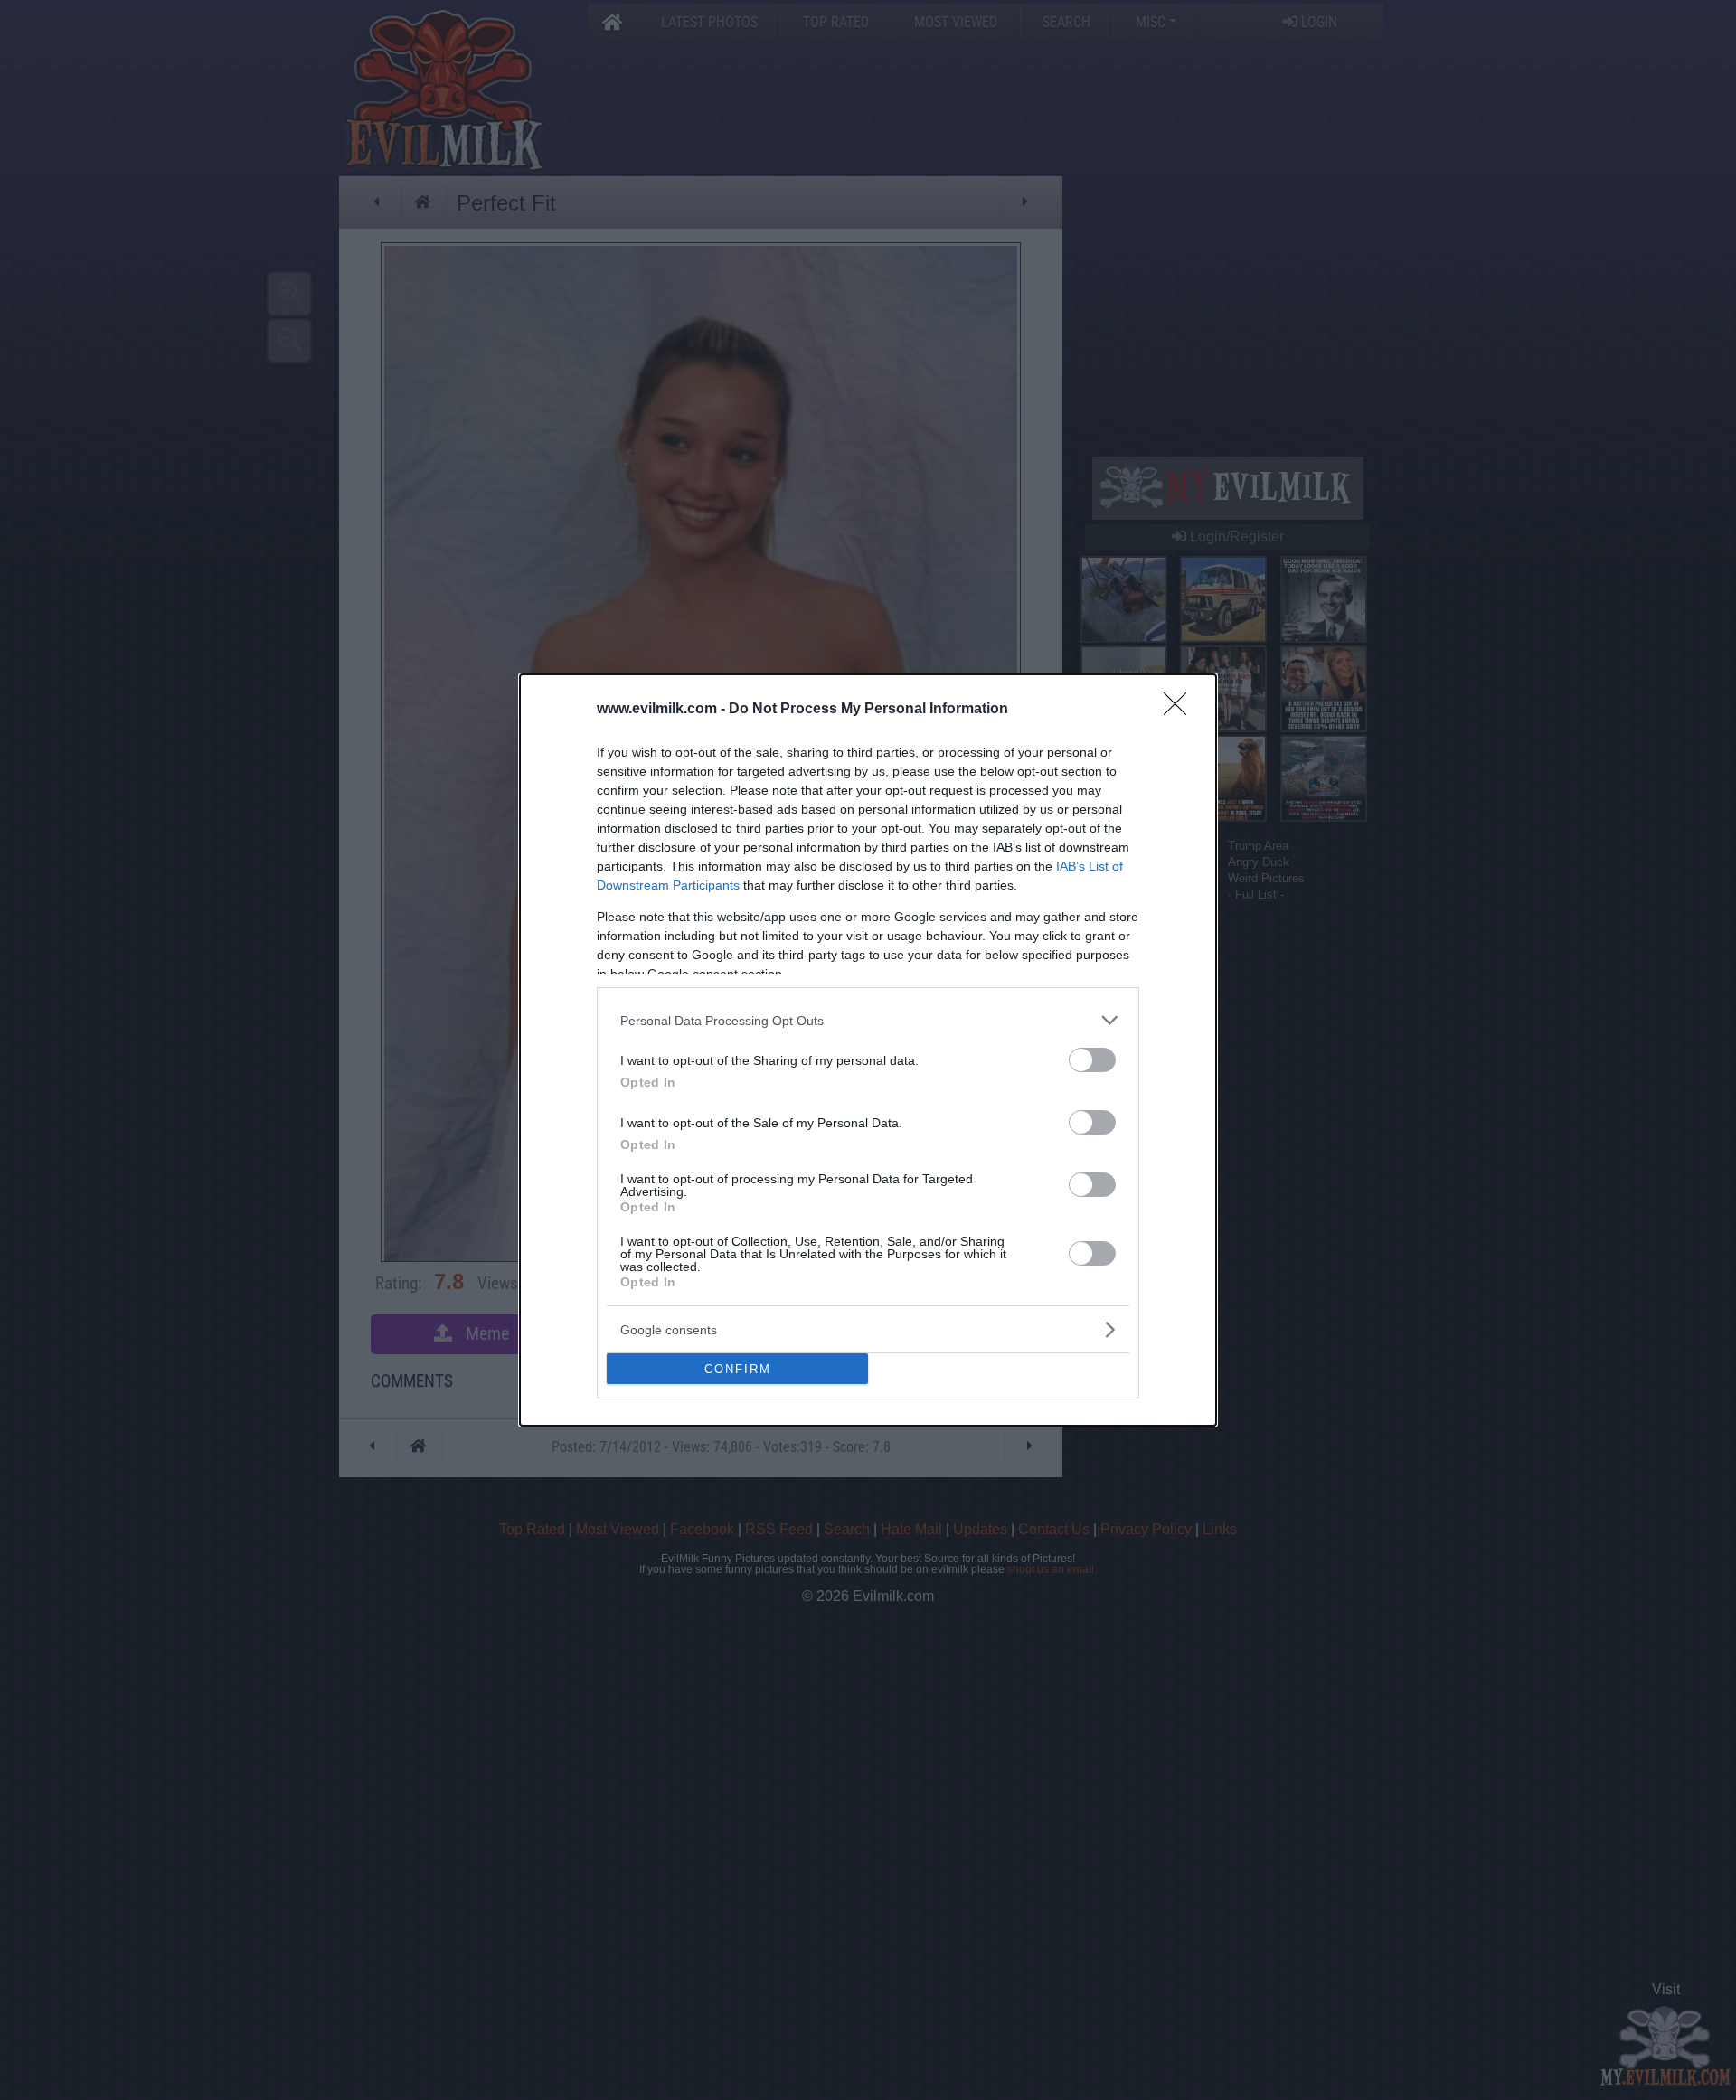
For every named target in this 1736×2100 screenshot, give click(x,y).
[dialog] (868, 1050)
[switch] (1092, 1060)
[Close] (1181, 710)
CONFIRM (738, 1369)
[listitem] (868, 1020)
